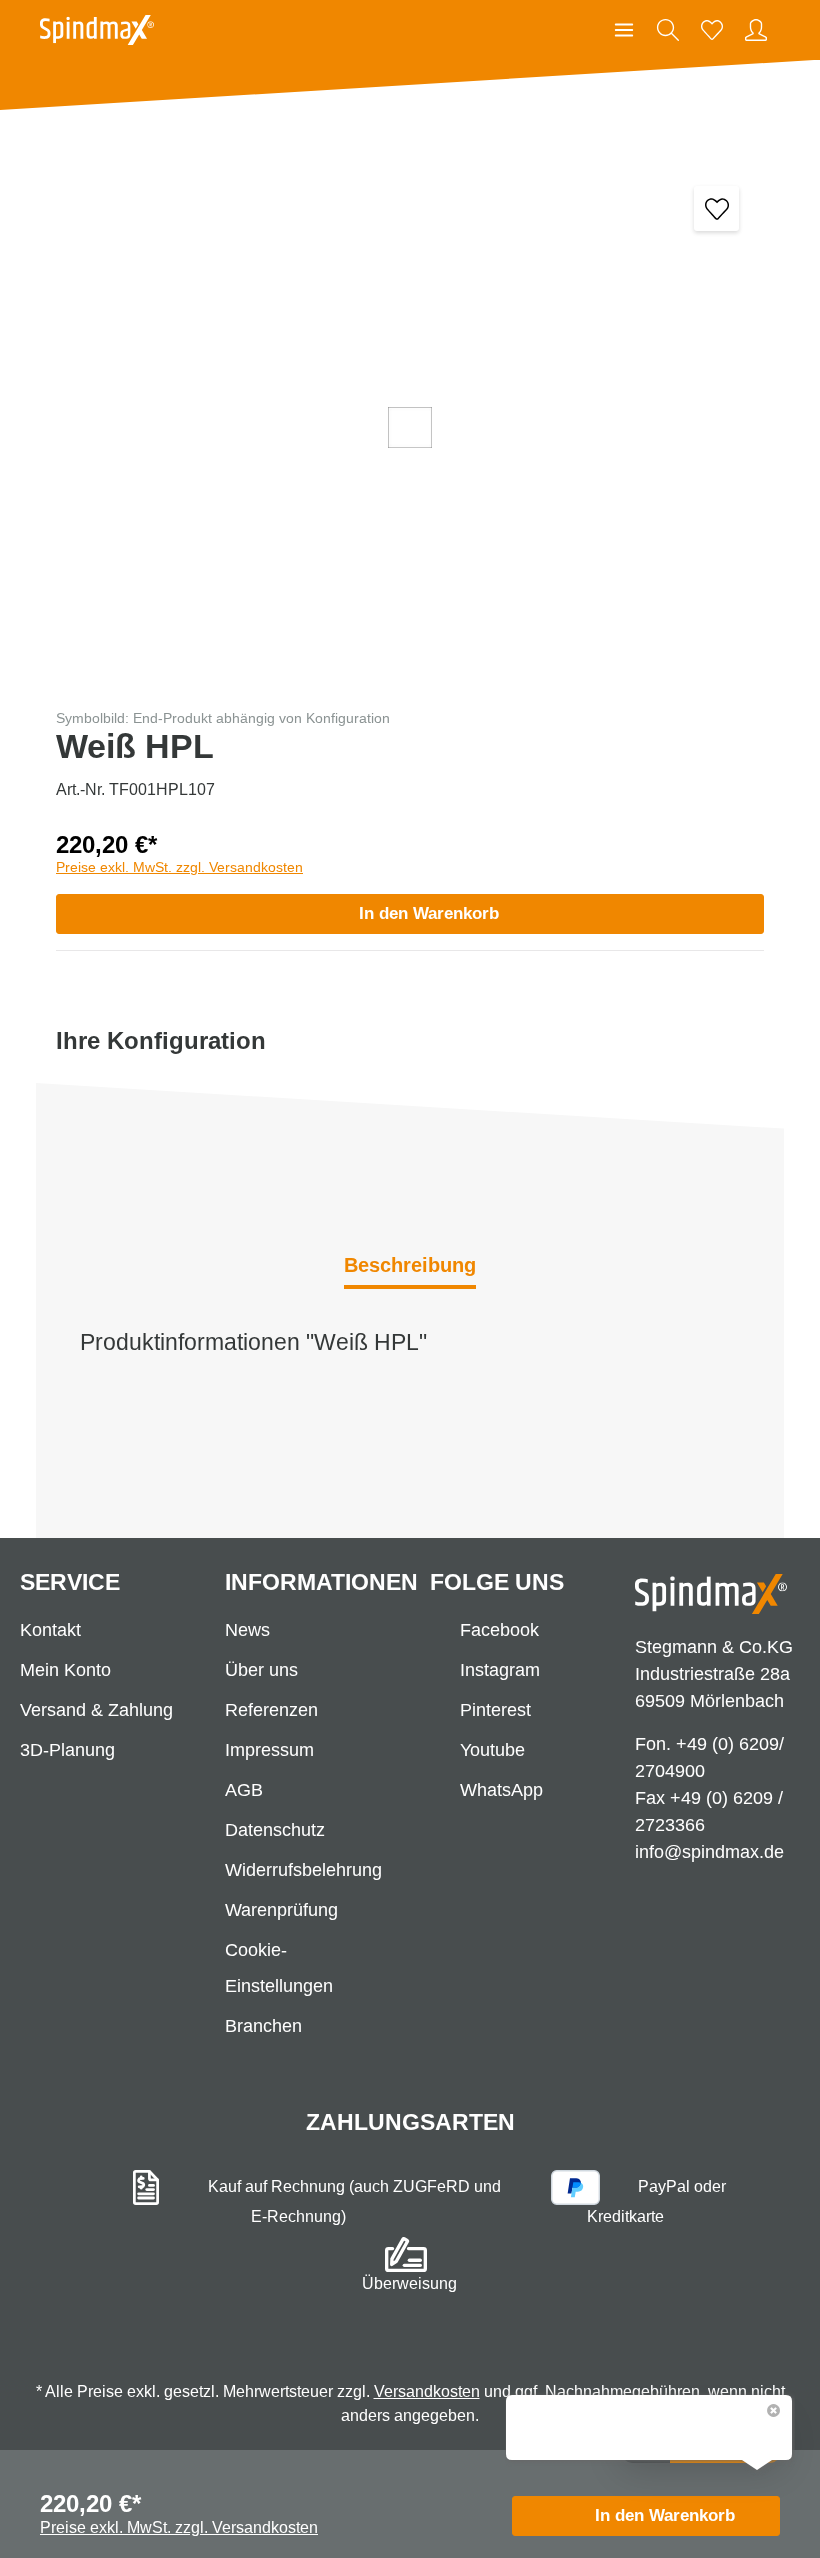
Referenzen (271, 1710)
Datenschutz (275, 1830)
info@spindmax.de (709, 1852)
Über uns (261, 1670)
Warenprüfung (281, 1910)
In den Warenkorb (429, 913)
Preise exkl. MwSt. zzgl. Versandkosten (179, 867)
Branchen (263, 2026)
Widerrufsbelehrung (303, 1870)
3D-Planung (67, 1750)
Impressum (269, 1750)
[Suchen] (668, 30)
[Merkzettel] (712, 30)
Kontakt (50, 1630)
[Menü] (624, 30)
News (247, 1630)
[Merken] (716, 208)
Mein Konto (65, 1670)
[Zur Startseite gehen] (97, 30)
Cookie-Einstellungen (279, 1968)
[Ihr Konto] (756, 30)
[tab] (410, 1267)
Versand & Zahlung (96, 1710)
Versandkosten (427, 2391)
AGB (244, 1790)
